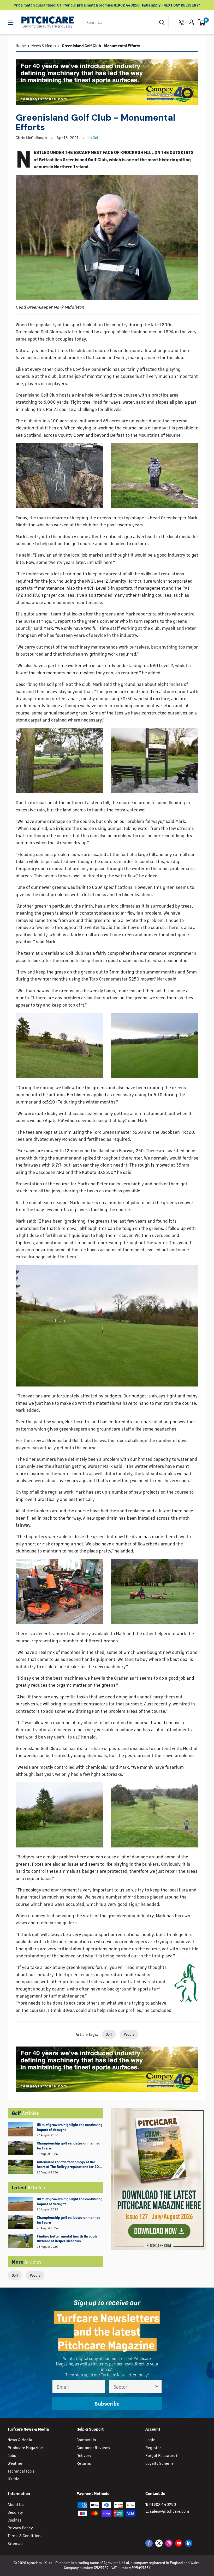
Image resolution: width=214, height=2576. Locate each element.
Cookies (15, 2520)
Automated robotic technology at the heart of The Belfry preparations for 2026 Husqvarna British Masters (70, 2165)
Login (150, 2440)
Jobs (12, 2455)
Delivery (84, 2455)
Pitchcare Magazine (25, 2447)
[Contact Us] (181, 22)
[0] (202, 22)
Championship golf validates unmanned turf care (69, 2146)
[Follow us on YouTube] (179, 2543)
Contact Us (86, 2440)
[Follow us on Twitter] (159, 2543)
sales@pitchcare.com (169, 2511)
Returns (84, 2463)
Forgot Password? (161, 2455)
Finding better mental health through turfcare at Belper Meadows (67, 2239)
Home (21, 45)
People (35, 2275)
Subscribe (107, 2403)
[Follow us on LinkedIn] (189, 2543)
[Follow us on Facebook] (149, 2543)
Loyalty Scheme (159, 2463)
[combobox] (119, 22)
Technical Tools (21, 2471)
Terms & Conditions (25, 2535)
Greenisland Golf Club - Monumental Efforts (101, 45)
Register (153, 2447)
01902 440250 (163, 2504)
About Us (16, 2504)
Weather (15, 2463)
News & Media (44, 45)
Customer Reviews (93, 2447)
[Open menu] (10, 23)
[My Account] (191, 22)
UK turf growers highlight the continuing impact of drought (70, 2127)
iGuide (13, 2479)
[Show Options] (157, 2387)
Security (15, 2512)
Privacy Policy (20, 2528)
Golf (15, 2275)
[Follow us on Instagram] (169, 2543)
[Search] (162, 22)
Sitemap (15, 2543)
